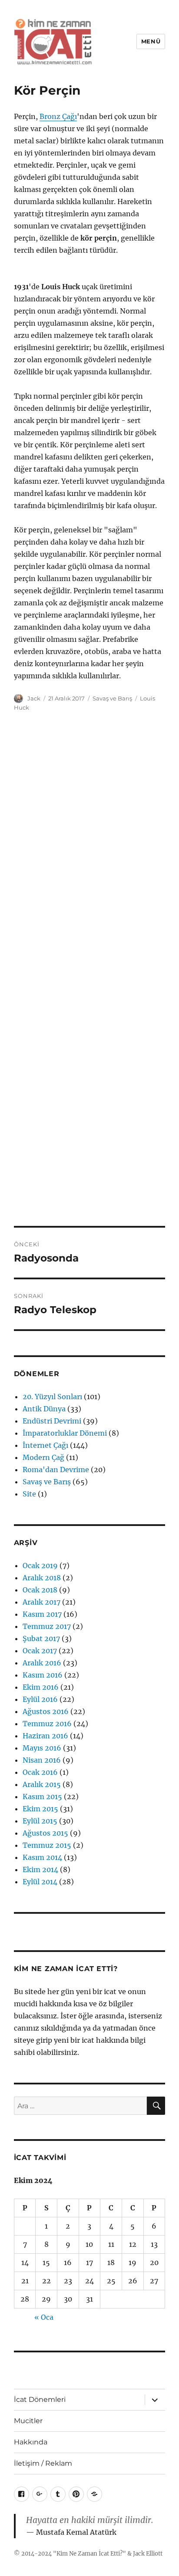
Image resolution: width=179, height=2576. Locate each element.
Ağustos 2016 (46, 1711)
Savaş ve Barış (112, 698)
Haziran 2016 (45, 1736)
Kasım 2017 (42, 1614)
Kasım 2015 (42, 1797)
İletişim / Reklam (43, 2463)
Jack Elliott (148, 2554)
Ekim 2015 (40, 1809)
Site (29, 1494)
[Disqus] (89, 845)
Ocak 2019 (40, 1565)
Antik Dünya (44, 1409)
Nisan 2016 (42, 1760)
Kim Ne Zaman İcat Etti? (89, 2554)
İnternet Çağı (45, 1445)
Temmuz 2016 (47, 1724)
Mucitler (28, 2421)
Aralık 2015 (42, 1784)
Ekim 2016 (41, 1687)
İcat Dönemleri (40, 2399)
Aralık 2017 (41, 1602)
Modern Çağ (43, 1457)
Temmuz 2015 (47, 1845)
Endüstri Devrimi (52, 1421)
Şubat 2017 (41, 1638)
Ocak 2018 (40, 1590)
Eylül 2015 (40, 1821)
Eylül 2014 (40, 1882)
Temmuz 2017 (47, 1626)
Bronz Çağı (58, 116)
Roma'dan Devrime (56, 1470)
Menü (151, 41)
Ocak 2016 (40, 1772)
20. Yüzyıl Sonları (52, 1397)
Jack (34, 698)
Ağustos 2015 (45, 1833)
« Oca (44, 2317)
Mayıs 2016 (42, 1748)
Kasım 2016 (43, 1675)
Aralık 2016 (42, 1663)
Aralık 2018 (42, 1578)
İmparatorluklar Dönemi (65, 1433)
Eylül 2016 (40, 1699)
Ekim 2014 (40, 1869)
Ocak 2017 (40, 1651)
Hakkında (31, 2442)
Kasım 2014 (42, 1857)
